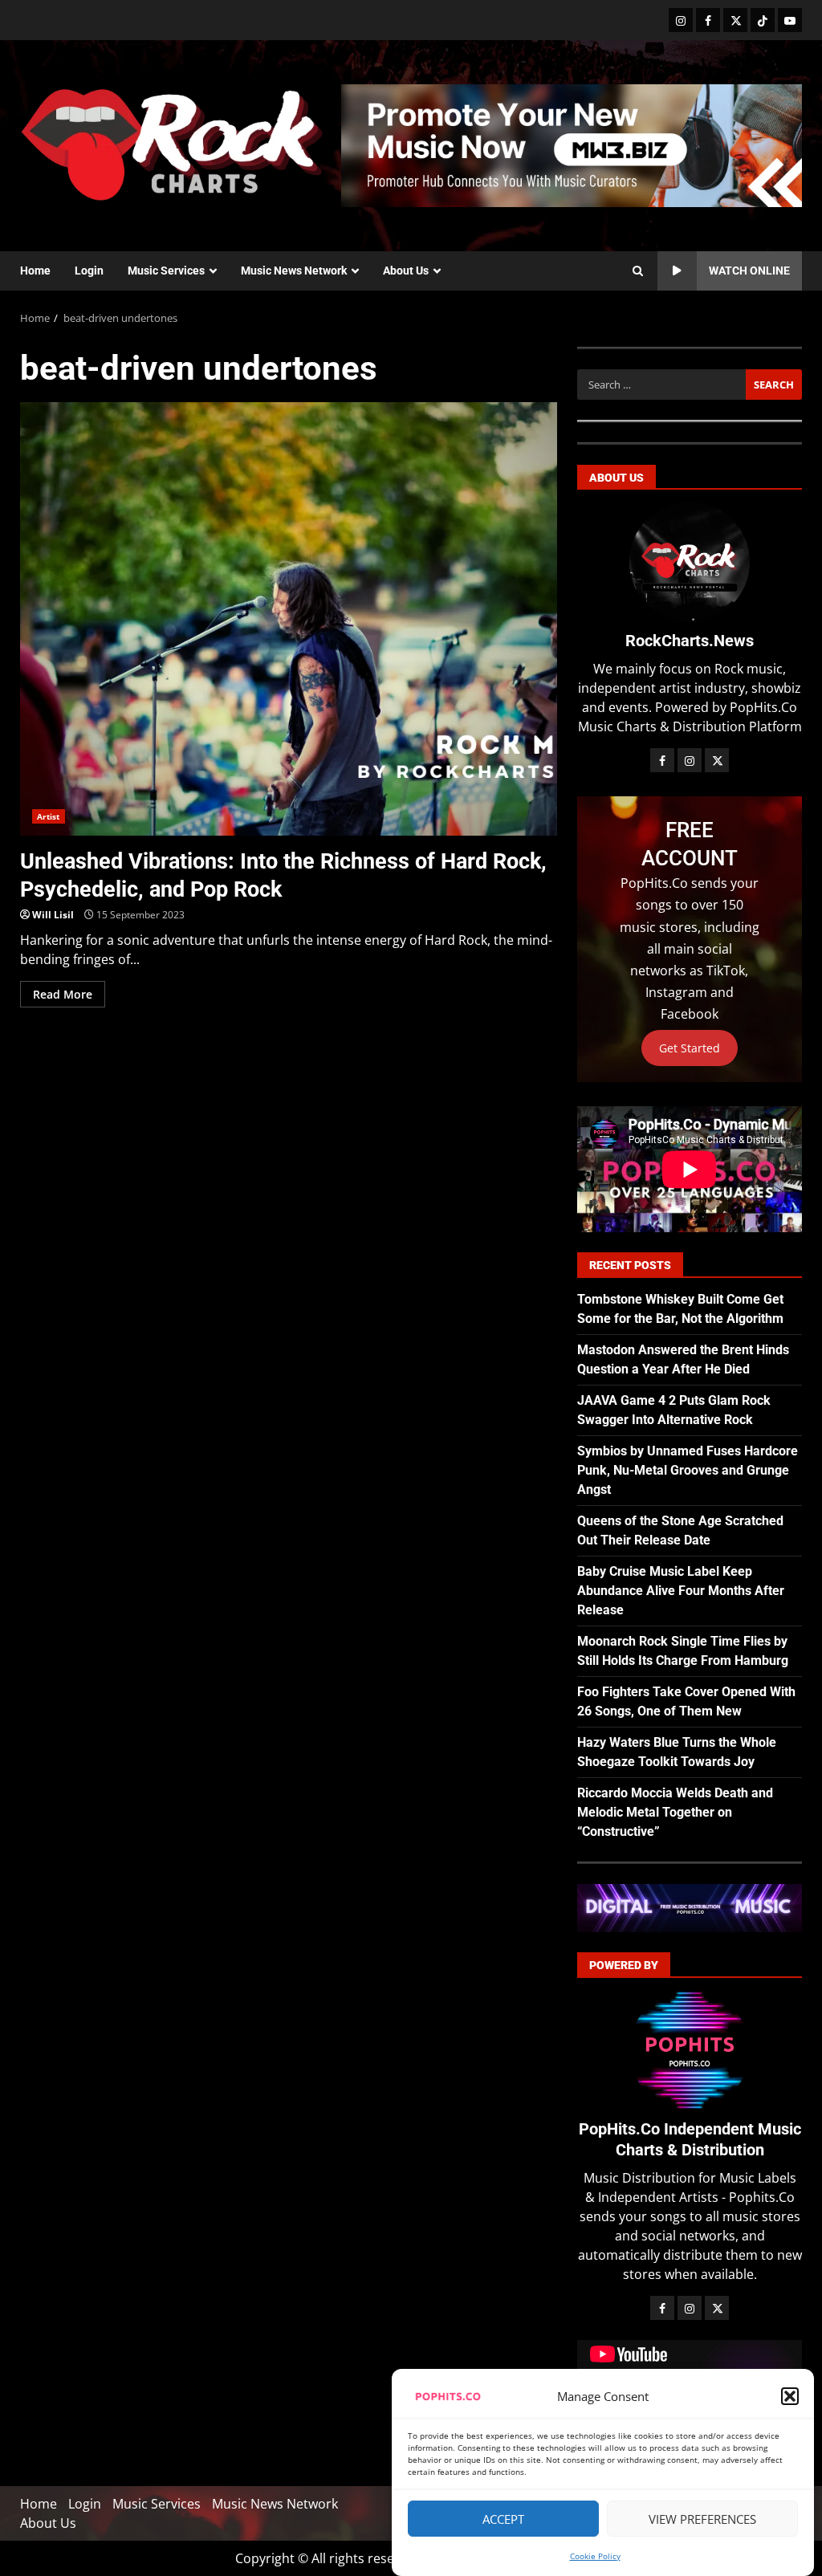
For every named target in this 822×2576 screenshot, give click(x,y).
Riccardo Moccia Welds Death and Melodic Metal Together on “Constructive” (675, 1812)
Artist (49, 816)
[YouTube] (790, 20)
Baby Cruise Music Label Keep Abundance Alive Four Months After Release (681, 1591)
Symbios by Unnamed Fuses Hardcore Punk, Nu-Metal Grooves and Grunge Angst (688, 1470)
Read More (63, 994)
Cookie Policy (595, 2556)
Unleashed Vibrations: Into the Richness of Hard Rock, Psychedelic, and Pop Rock (289, 619)
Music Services (166, 271)
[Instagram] (681, 20)
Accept (503, 2519)
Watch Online (749, 271)
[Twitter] (735, 20)
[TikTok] (763, 20)
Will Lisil (53, 915)
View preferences (702, 2519)
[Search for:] (661, 385)
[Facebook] (708, 20)
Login (89, 271)
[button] (790, 2396)
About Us (406, 271)
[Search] (638, 271)
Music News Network (294, 271)
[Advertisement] (572, 144)
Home (35, 271)
